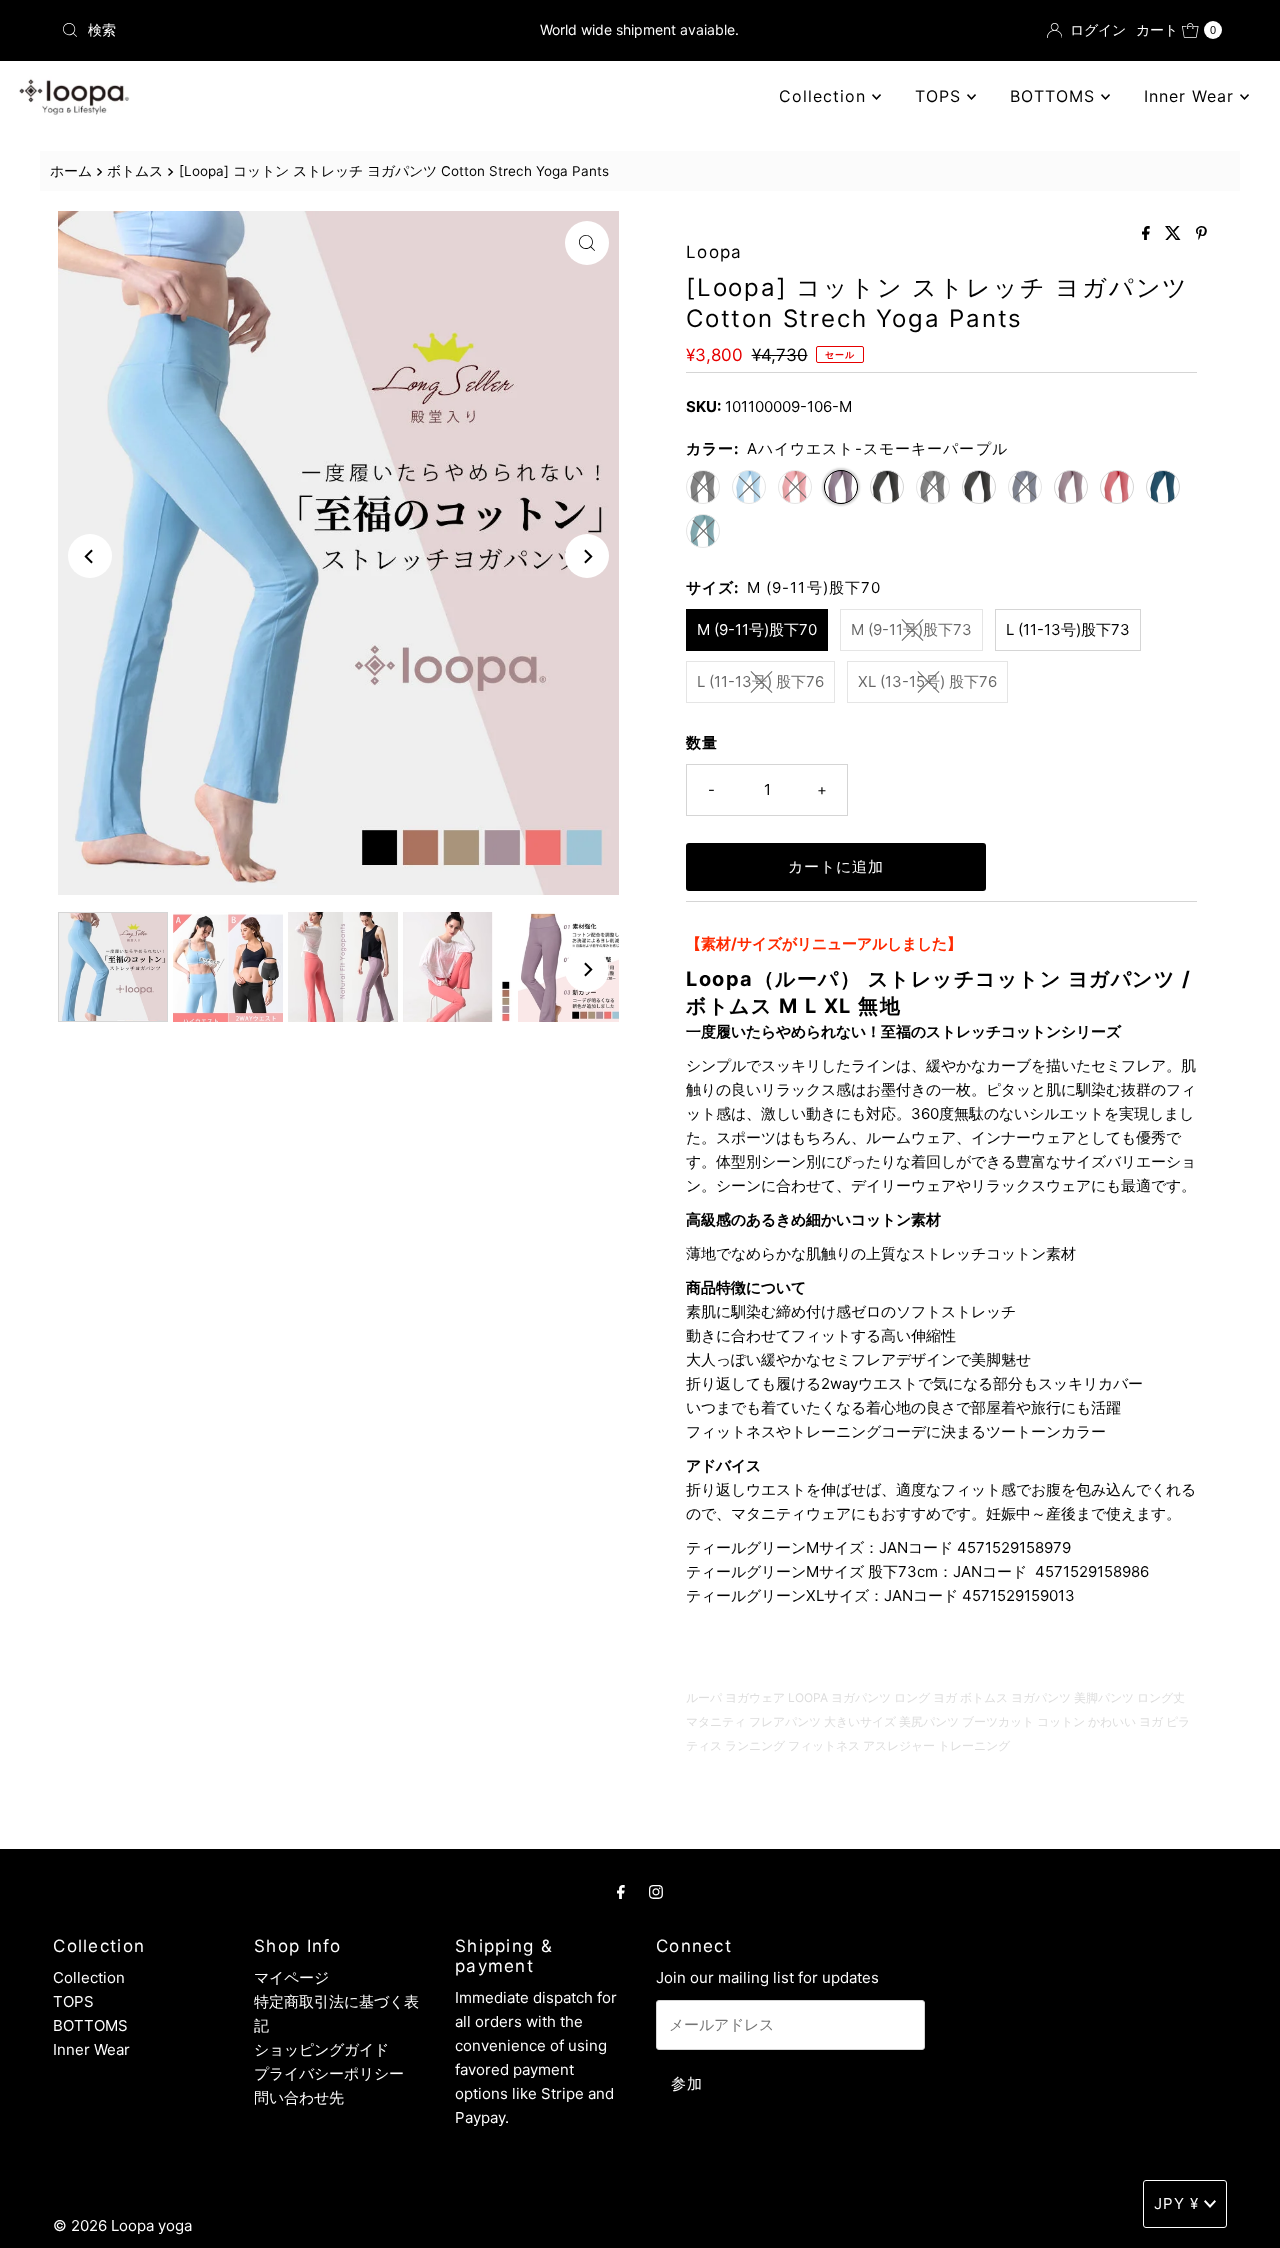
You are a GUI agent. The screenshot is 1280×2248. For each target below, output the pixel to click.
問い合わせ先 (299, 2097)
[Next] (587, 556)
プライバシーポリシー (329, 2073)
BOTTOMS (1055, 96)
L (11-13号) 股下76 (760, 681)
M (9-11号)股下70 (757, 629)
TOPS (941, 96)
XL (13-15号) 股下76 (927, 681)
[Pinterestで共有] (1201, 234)
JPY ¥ (1176, 2203)
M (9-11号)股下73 (911, 629)
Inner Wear (1192, 96)
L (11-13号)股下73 (1068, 629)
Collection (825, 96)
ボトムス (135, 171)
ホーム (71, 171)
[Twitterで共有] (1175, 234)
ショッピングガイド (321, 2049)
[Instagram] (656, 1891)
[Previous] (90, 556)
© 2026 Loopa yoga (122, 2225)
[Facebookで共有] (1148, 234)
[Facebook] (621, 1891)
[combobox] (243, 30)
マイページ (291, 1977)
